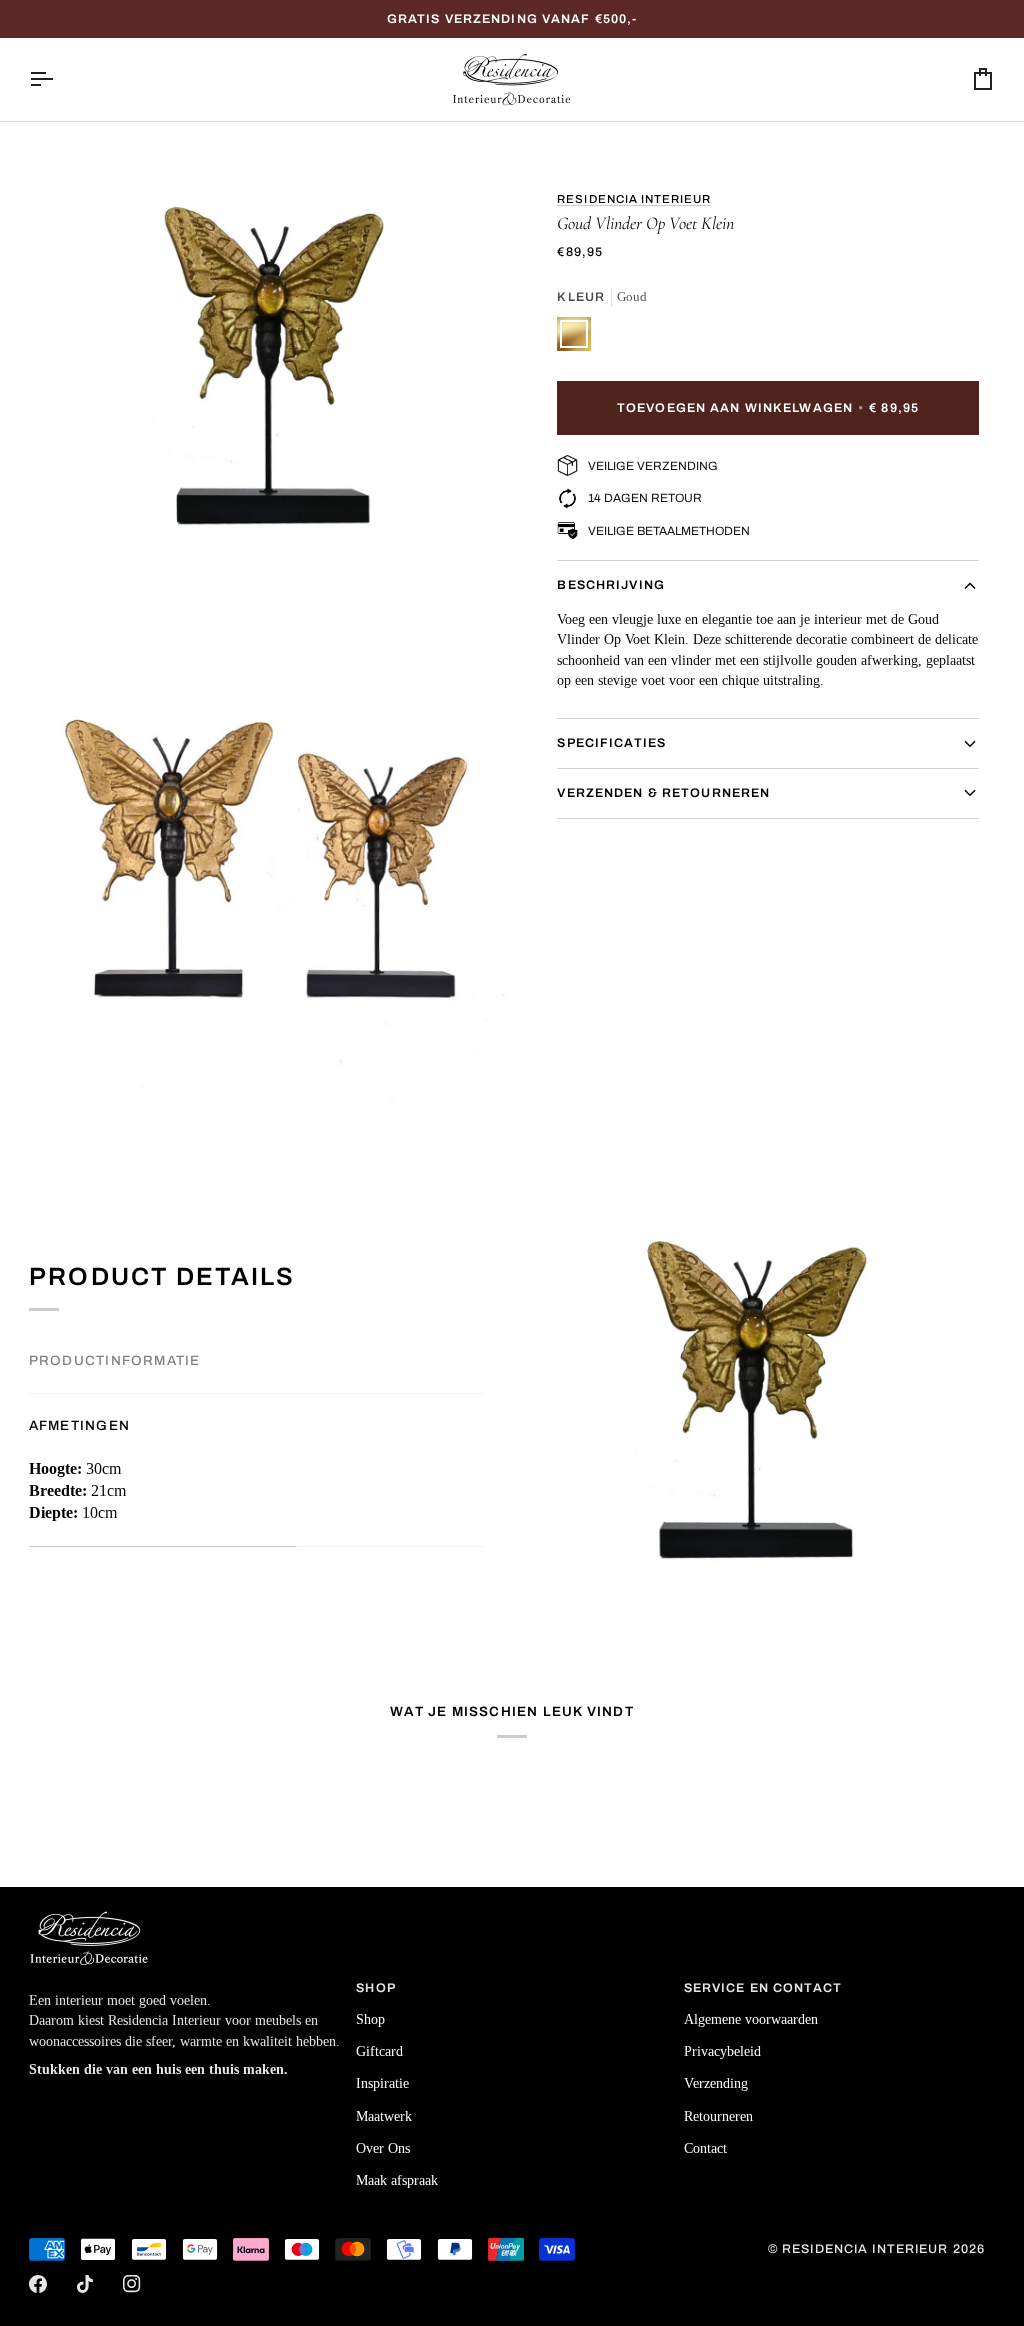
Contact (705, 2148)
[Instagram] (132, 2284)
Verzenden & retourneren (663, 793)
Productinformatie (115, 1360)
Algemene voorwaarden (751, 2019)
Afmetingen (79, 1425)
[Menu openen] (59, 79)
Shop (370, 2019)
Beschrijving (611, 585)
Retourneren (718, 2116)
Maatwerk (384, 2116)
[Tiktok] (85, 2284)
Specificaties (611, 743)
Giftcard (379, 2051)
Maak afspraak (397, 2180)
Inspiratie (382, 2083)
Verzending (716, 2083)
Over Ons (383, 2148)
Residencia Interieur (634, 199)
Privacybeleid (722, 2051)
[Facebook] (38, 2284)
